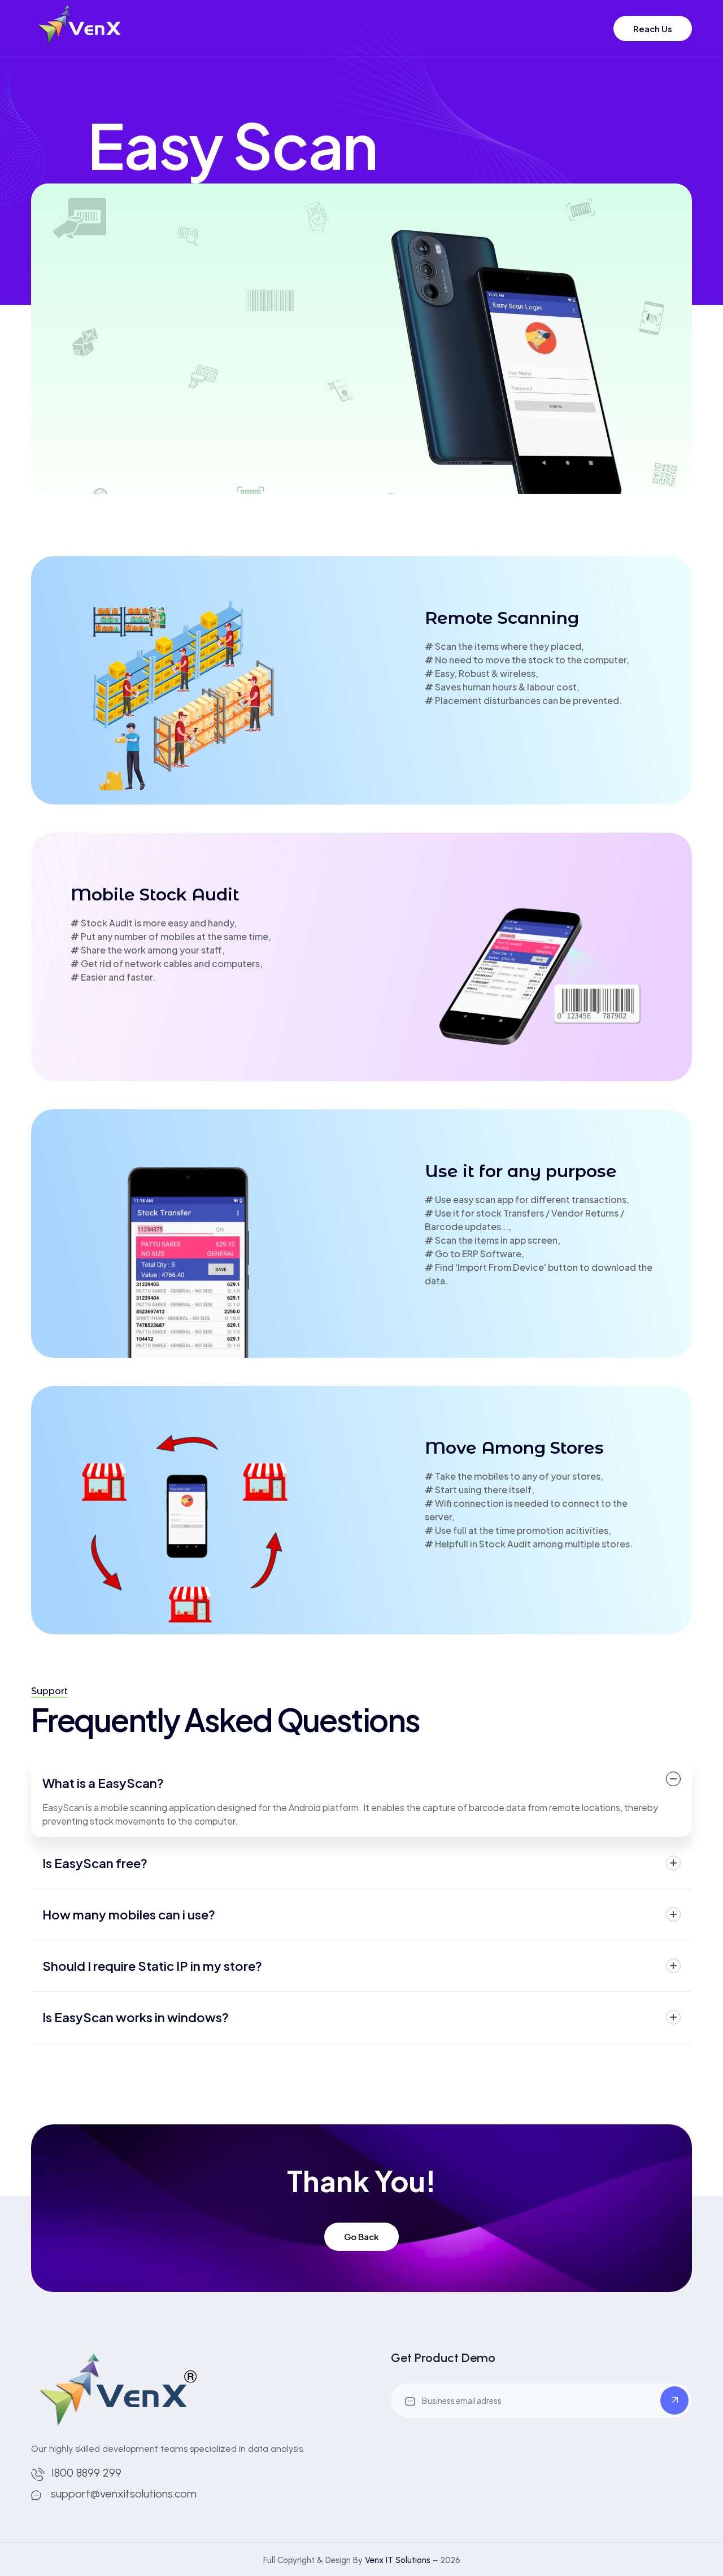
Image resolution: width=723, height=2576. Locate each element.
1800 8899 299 (86, 2473)
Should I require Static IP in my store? (152, 1966)
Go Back (361, 2236)
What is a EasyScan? (103, 1783)
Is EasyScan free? (95, 1863)
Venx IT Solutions (398, 2560)
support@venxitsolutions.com (124, 2494)
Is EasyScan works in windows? (136, 2017)
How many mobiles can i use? (129, 1914)
